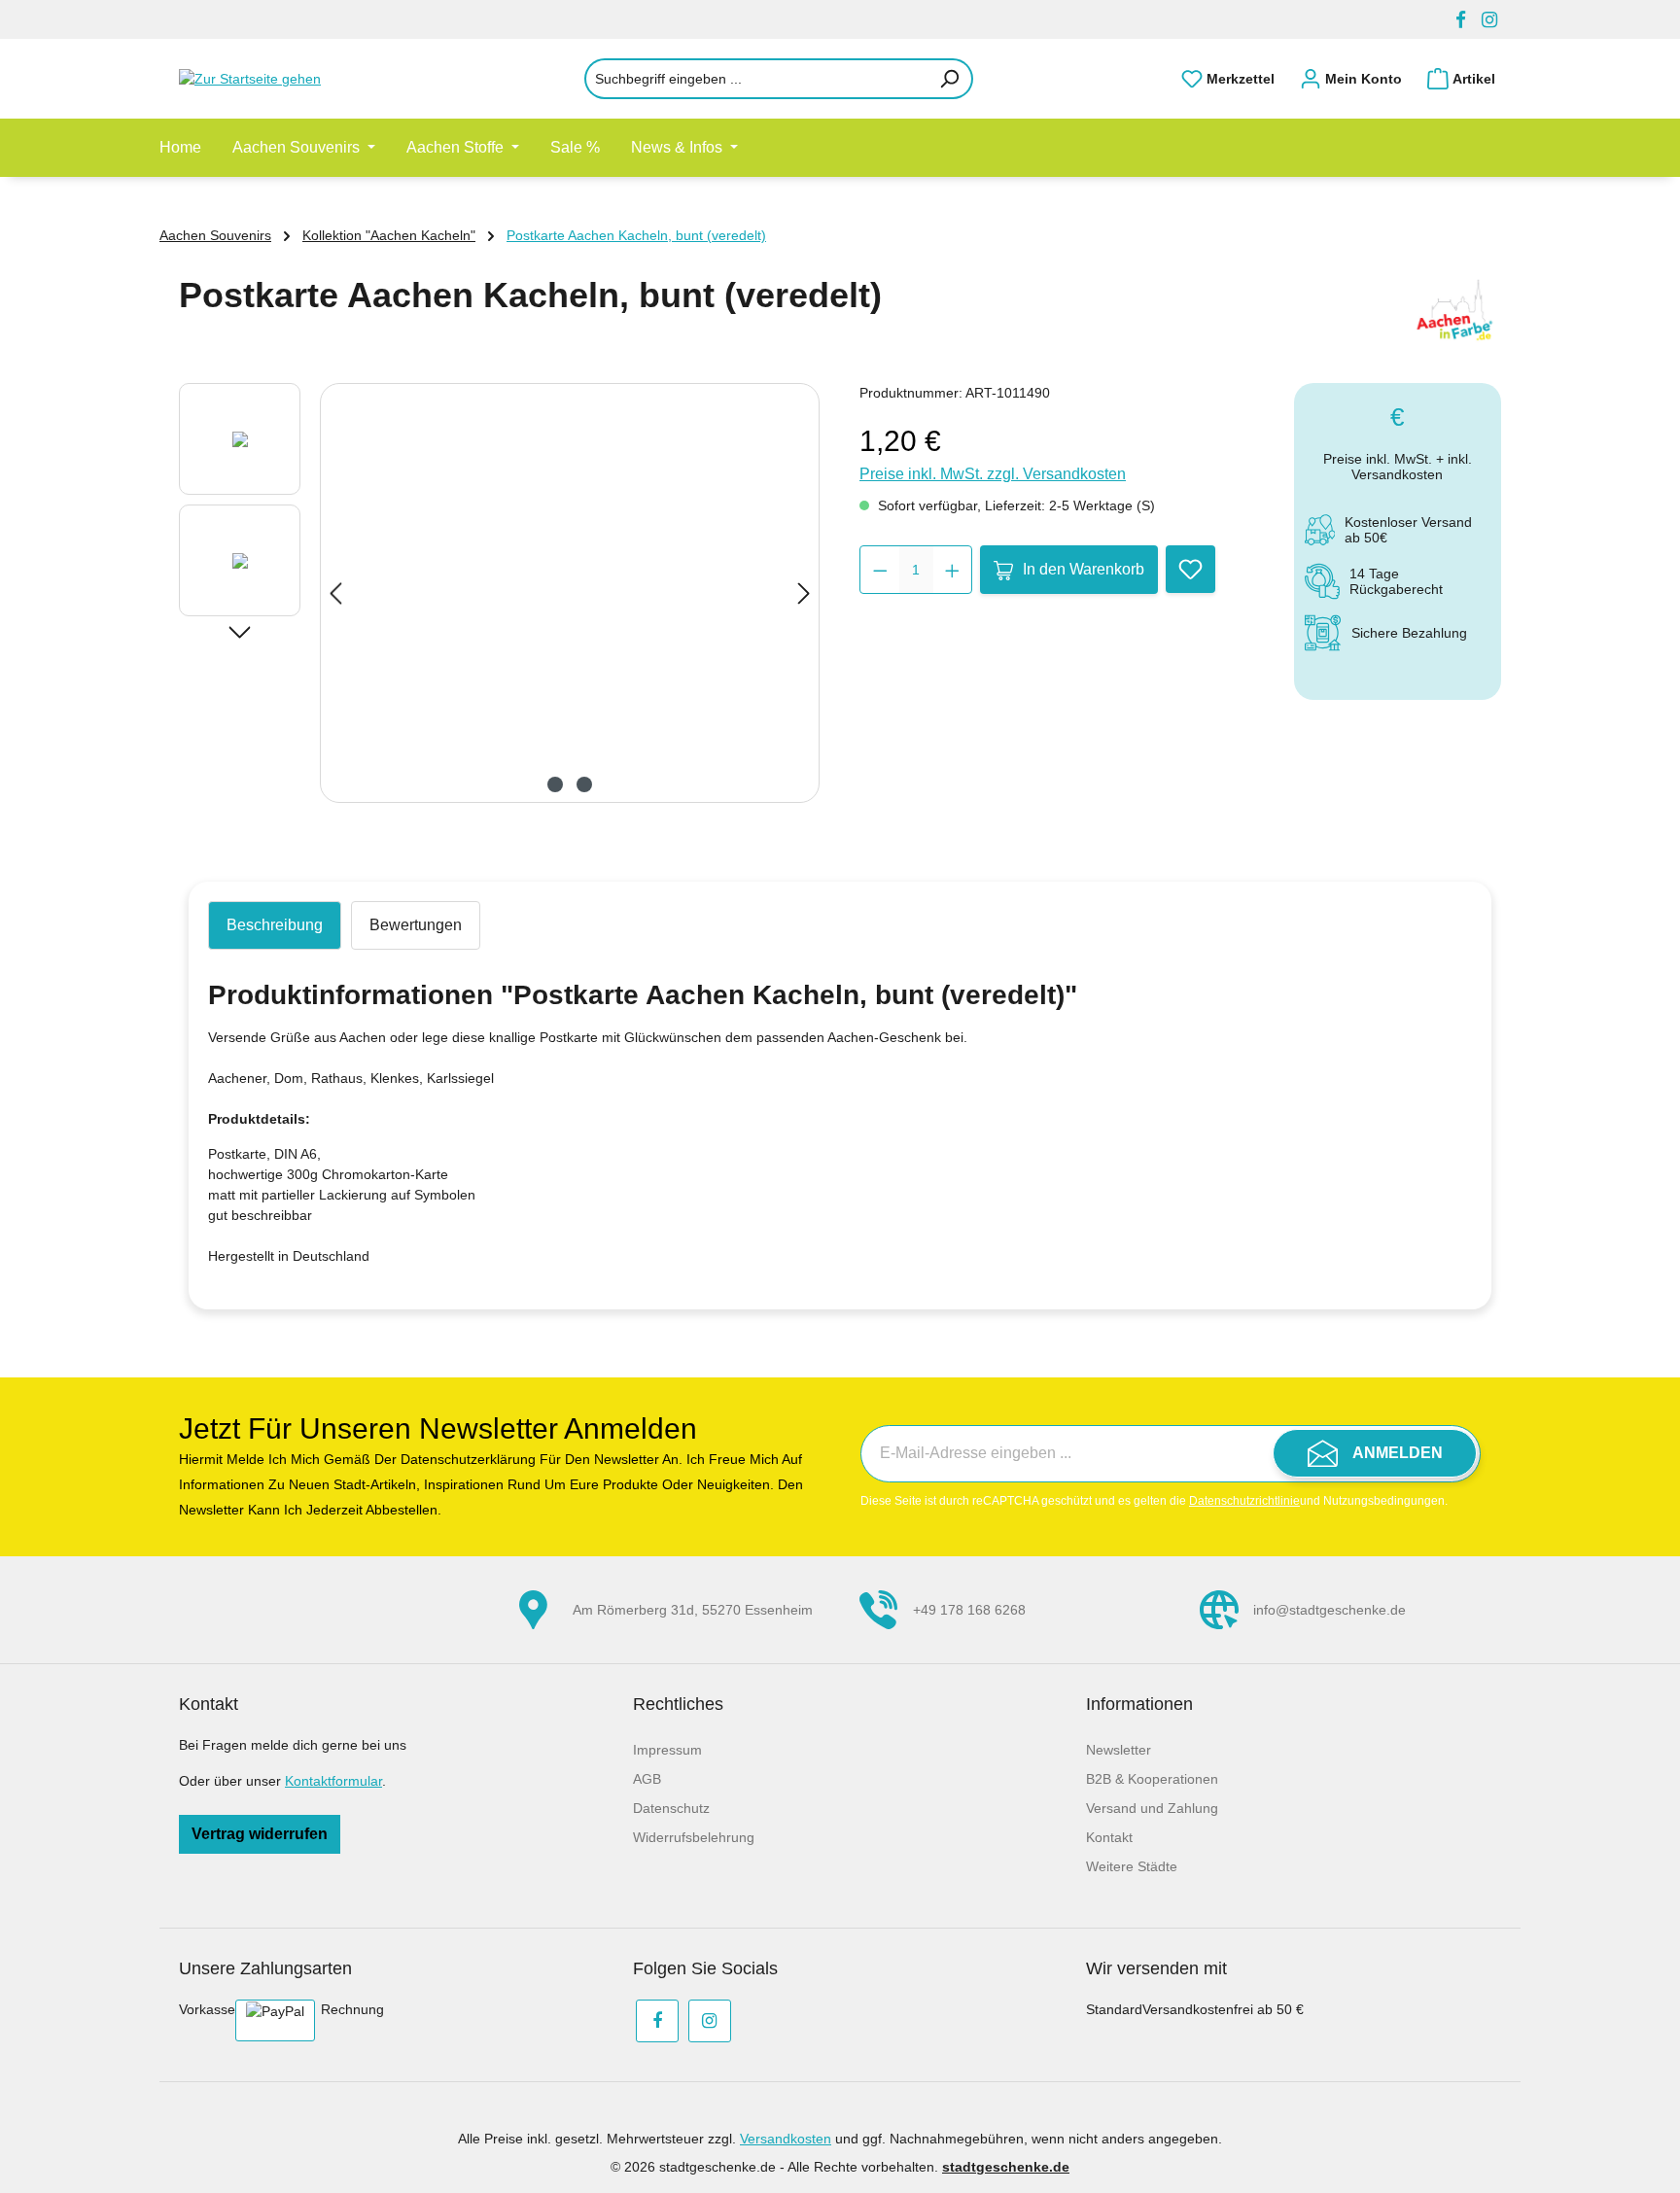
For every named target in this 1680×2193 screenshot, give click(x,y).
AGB (647, 1779)
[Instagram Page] (1489, 20)
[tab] (275, 925)
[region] (500, 593)
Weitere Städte (1132, 1866)
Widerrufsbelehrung (694, 1837)
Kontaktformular (333, 1781)
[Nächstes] (804, 593)
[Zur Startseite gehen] (276, 79)
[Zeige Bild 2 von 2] (584, 784)
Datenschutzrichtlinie (1244, 1501)
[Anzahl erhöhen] (952, 570)
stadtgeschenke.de (1006, 2167)
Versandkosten (786, 2139)
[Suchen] (950, 79)
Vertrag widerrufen (260, 1834)
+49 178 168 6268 (969, 1610)
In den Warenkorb (1084, 569)
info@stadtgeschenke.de (1330, 1610)
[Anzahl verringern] (880, 570)
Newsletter (1119, 1750)
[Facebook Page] (1461, 20)
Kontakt (1109, 1837)
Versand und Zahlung (1152, 1808)
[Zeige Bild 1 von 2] (555, 784)
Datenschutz (671, 1808)
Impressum (667, 1750)
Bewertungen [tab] (416, 925)
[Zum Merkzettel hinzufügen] (1190, 569)
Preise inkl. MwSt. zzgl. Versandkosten (993, 474)
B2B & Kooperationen (1152, 1779)
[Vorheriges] (335, 593)
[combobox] (756, 79)
